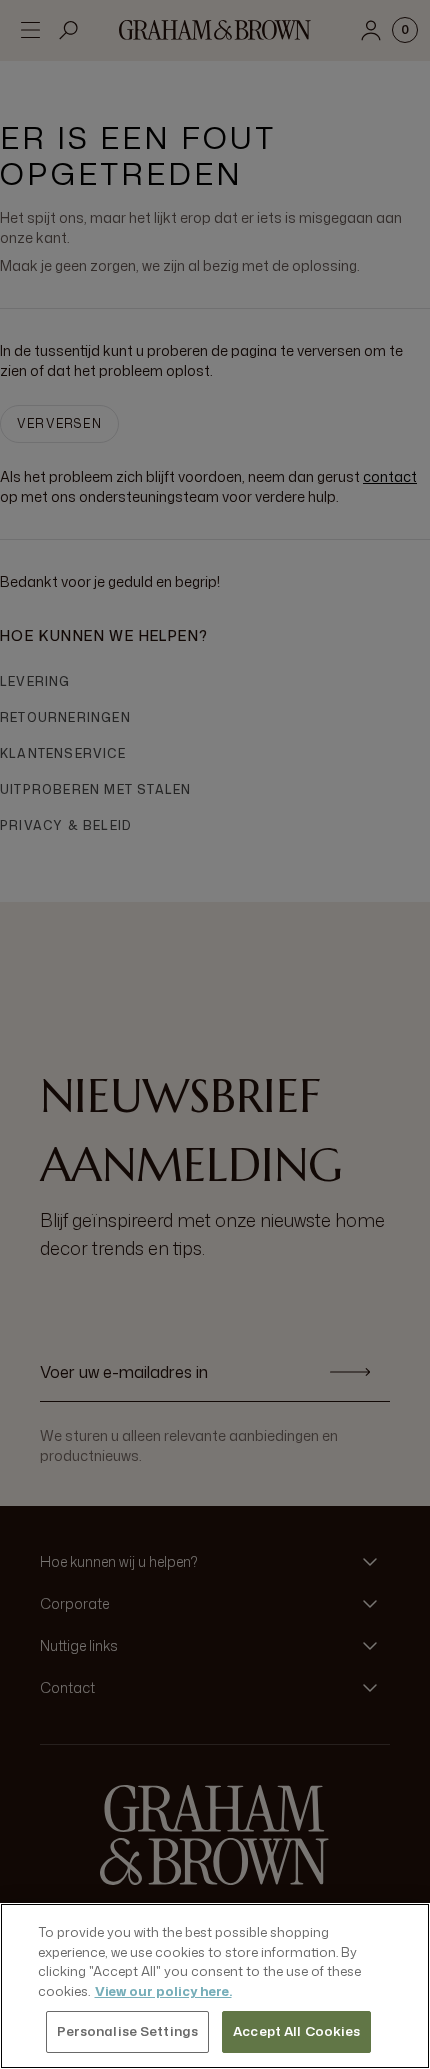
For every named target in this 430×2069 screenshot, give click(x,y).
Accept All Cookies (296, 2031)
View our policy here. (163, 1991)
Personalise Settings (128, 2031)
